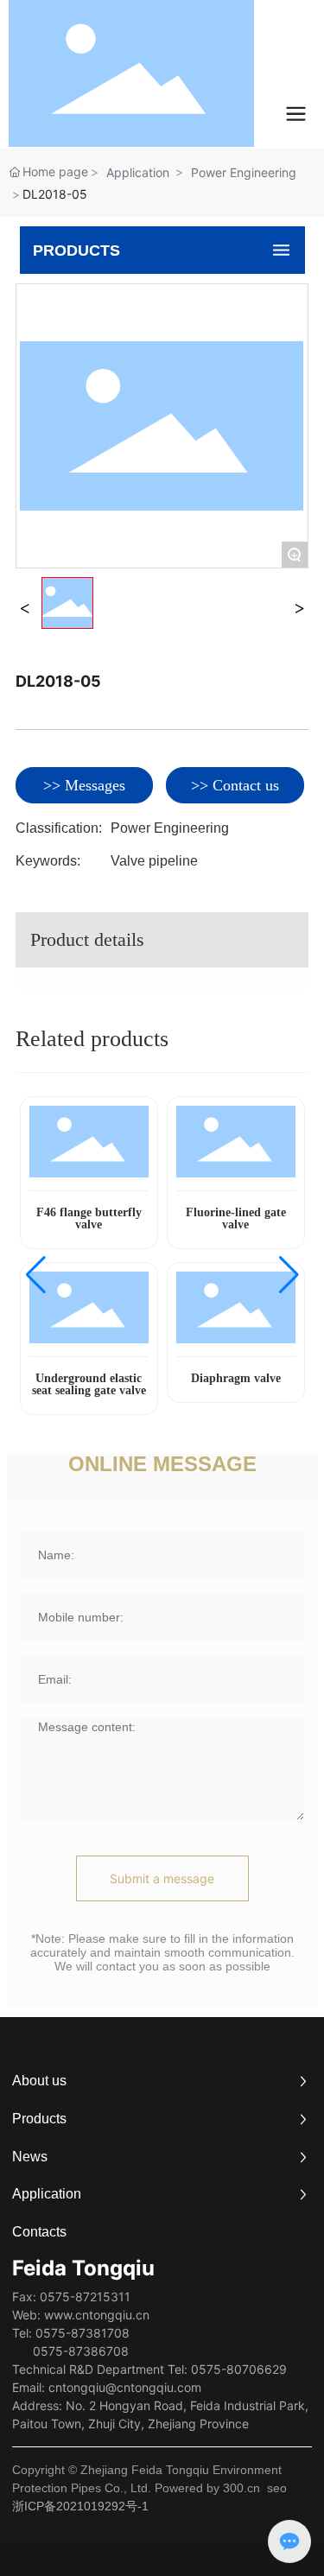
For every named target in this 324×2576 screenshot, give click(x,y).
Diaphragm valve (236, 1378)
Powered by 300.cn (207, 2488)
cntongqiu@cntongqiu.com (125, 2387)
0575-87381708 (83, 2333)
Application (138, 172)
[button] (36, 1275)
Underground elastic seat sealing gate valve (89, 1384)
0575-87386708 (81, 2351)
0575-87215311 (85, 2297)
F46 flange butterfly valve (89, 1218)
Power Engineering (244, 172)
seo (277, 2488)
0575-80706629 (239, 2369)
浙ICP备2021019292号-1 (80, 2506)
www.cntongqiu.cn (97, 2315)
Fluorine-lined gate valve (236, 1218)
